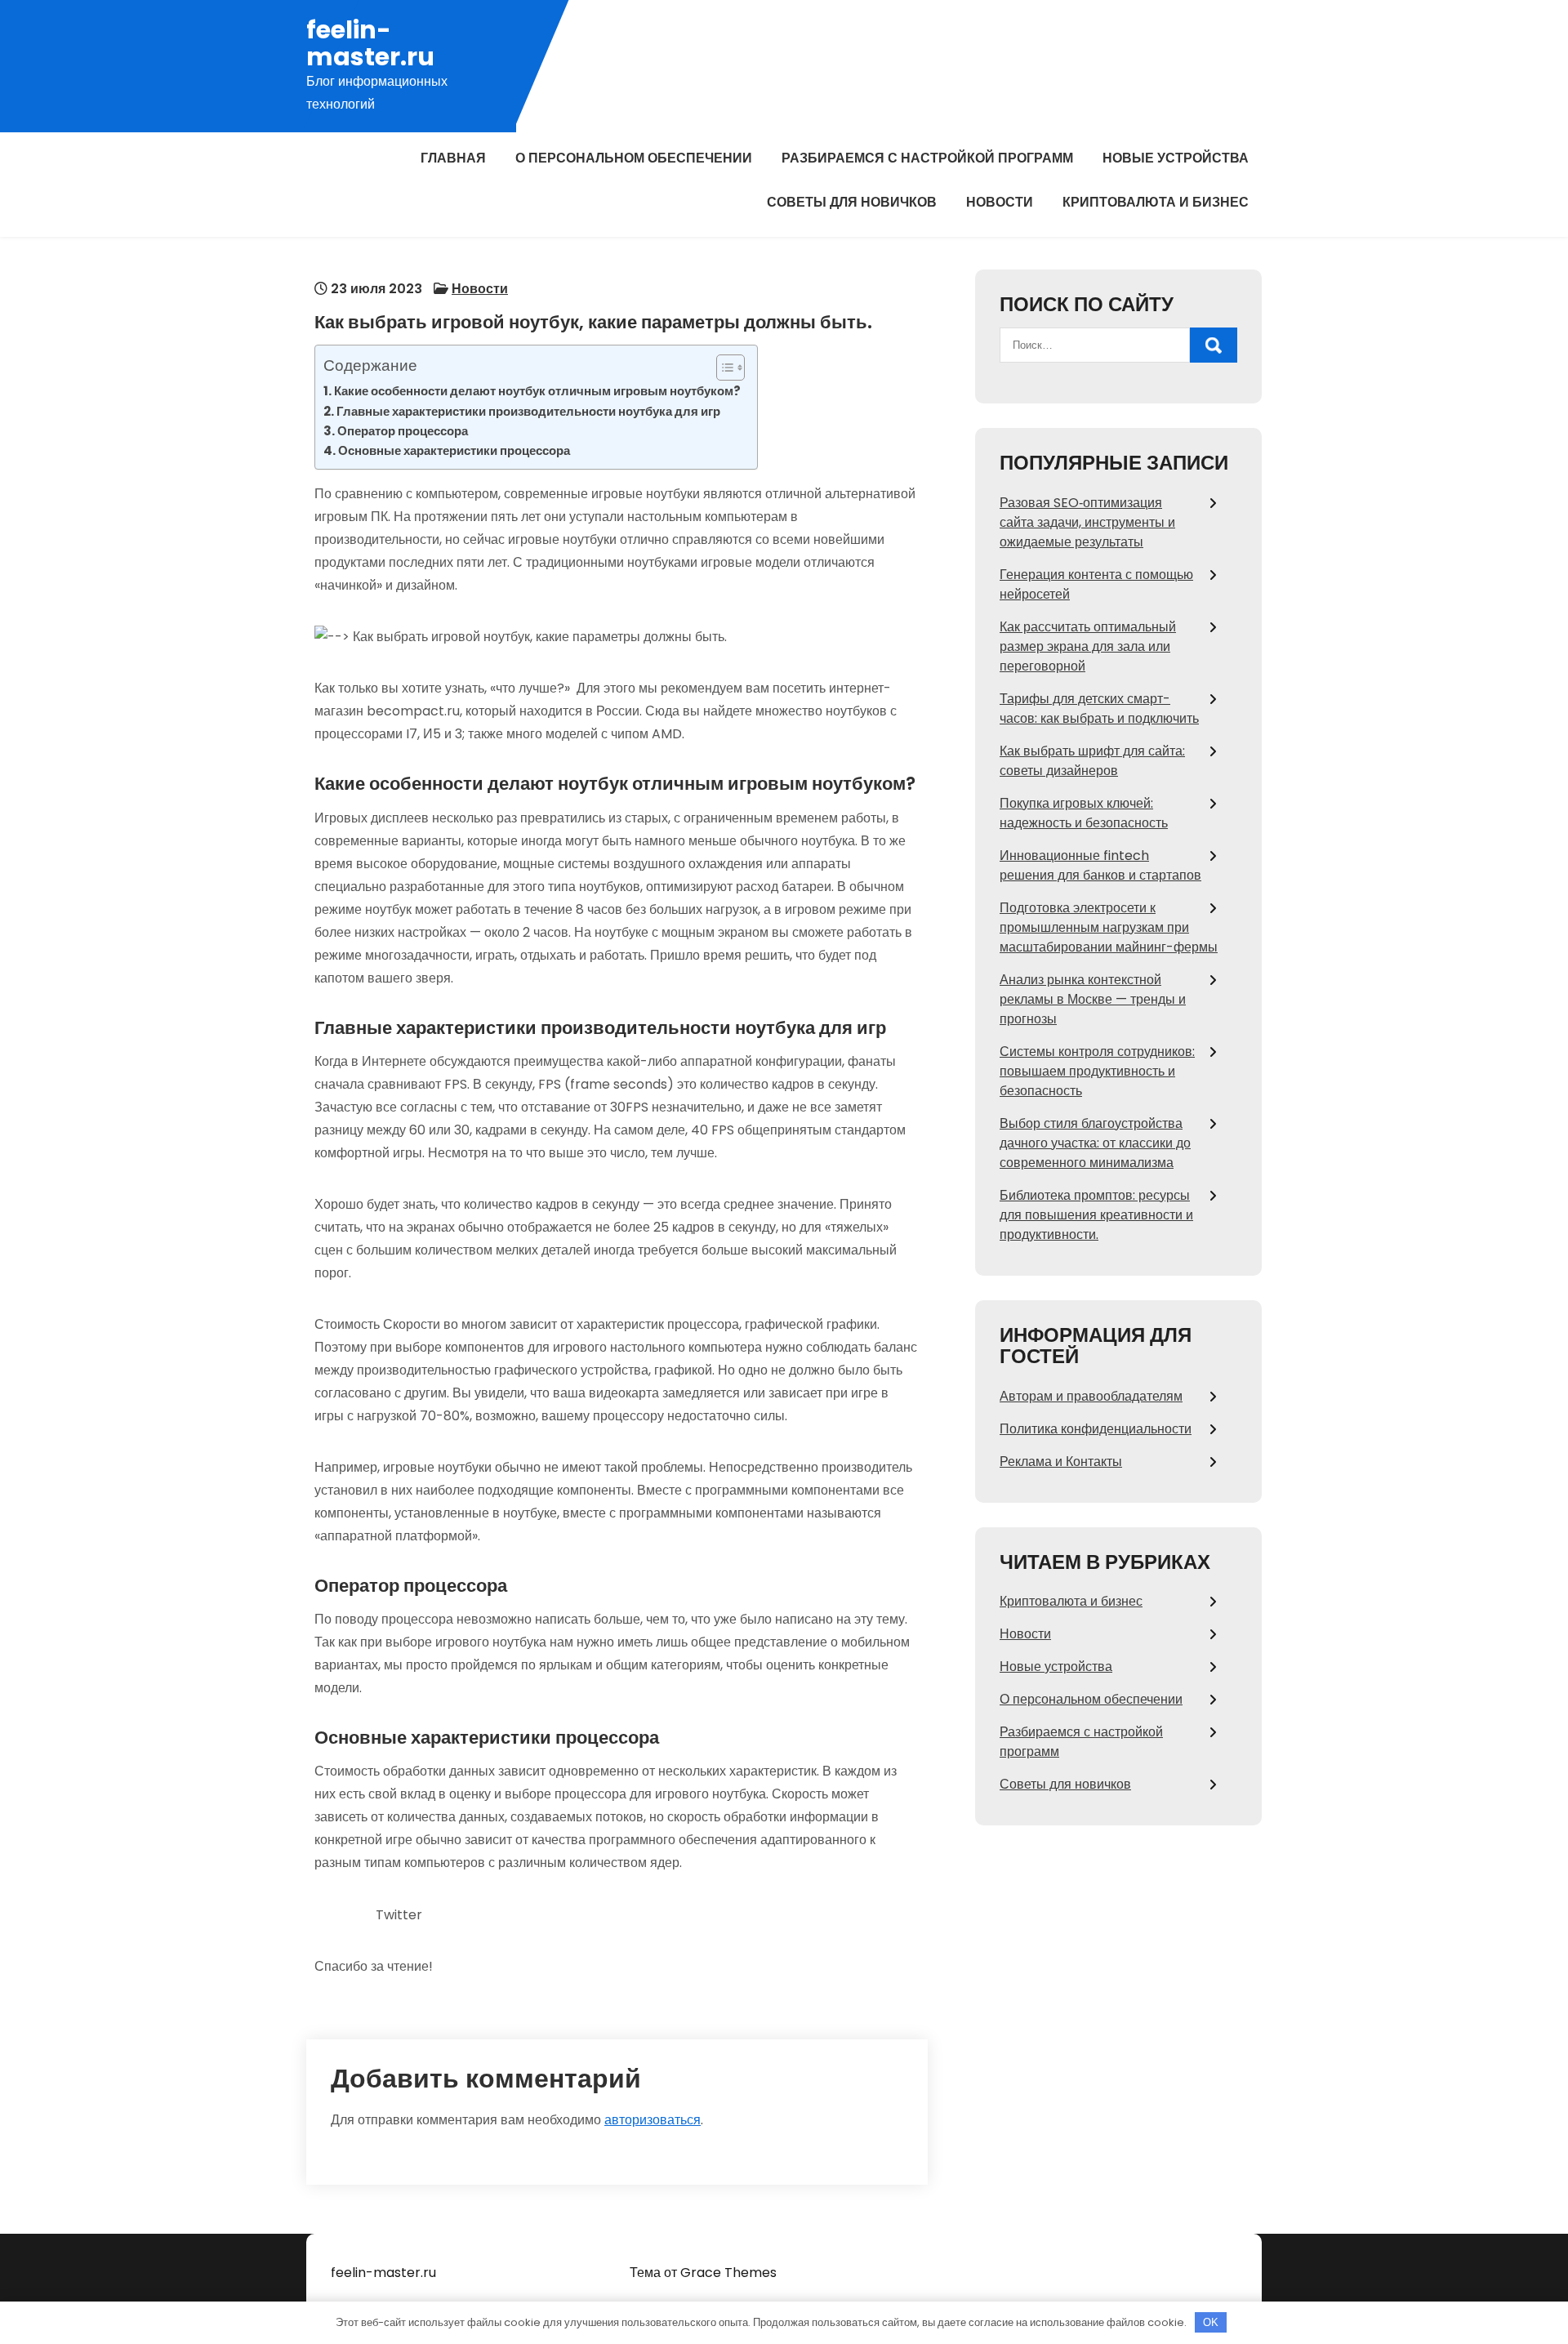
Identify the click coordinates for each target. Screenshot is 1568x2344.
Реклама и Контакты (1061, 1462)
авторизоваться (653, 2120)
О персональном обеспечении (634, 158)
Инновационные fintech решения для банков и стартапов (1100, 865)
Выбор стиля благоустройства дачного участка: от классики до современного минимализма (1095, 1143)
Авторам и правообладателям (1091, 1396)
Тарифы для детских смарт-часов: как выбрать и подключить (1099, 709)
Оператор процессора (403, 431)
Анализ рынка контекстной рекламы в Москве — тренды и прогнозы (1093, 999)
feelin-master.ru (370, 43)
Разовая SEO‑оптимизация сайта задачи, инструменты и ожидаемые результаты (1087, 522)
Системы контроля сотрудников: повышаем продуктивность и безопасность (1097, 1071)
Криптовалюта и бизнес (1156, 202)
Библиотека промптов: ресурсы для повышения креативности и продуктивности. (1096, 1215)
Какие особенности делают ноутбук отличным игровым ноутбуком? (537, 391)
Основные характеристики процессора (454, 450)
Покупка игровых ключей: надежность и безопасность (1084, 813)
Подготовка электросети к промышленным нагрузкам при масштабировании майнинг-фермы (1109, 927)
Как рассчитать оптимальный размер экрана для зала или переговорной (1088, 646)
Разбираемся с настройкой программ (927, 158)
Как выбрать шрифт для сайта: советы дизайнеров (1092, 761)
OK (1211, 2322)
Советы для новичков (852, 202)
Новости (1000, 202)
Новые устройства (1176, 158)
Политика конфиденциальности (1096, 1429)
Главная (453, 158)
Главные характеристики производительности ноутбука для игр (528, 411)
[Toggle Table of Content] (722, 368)
